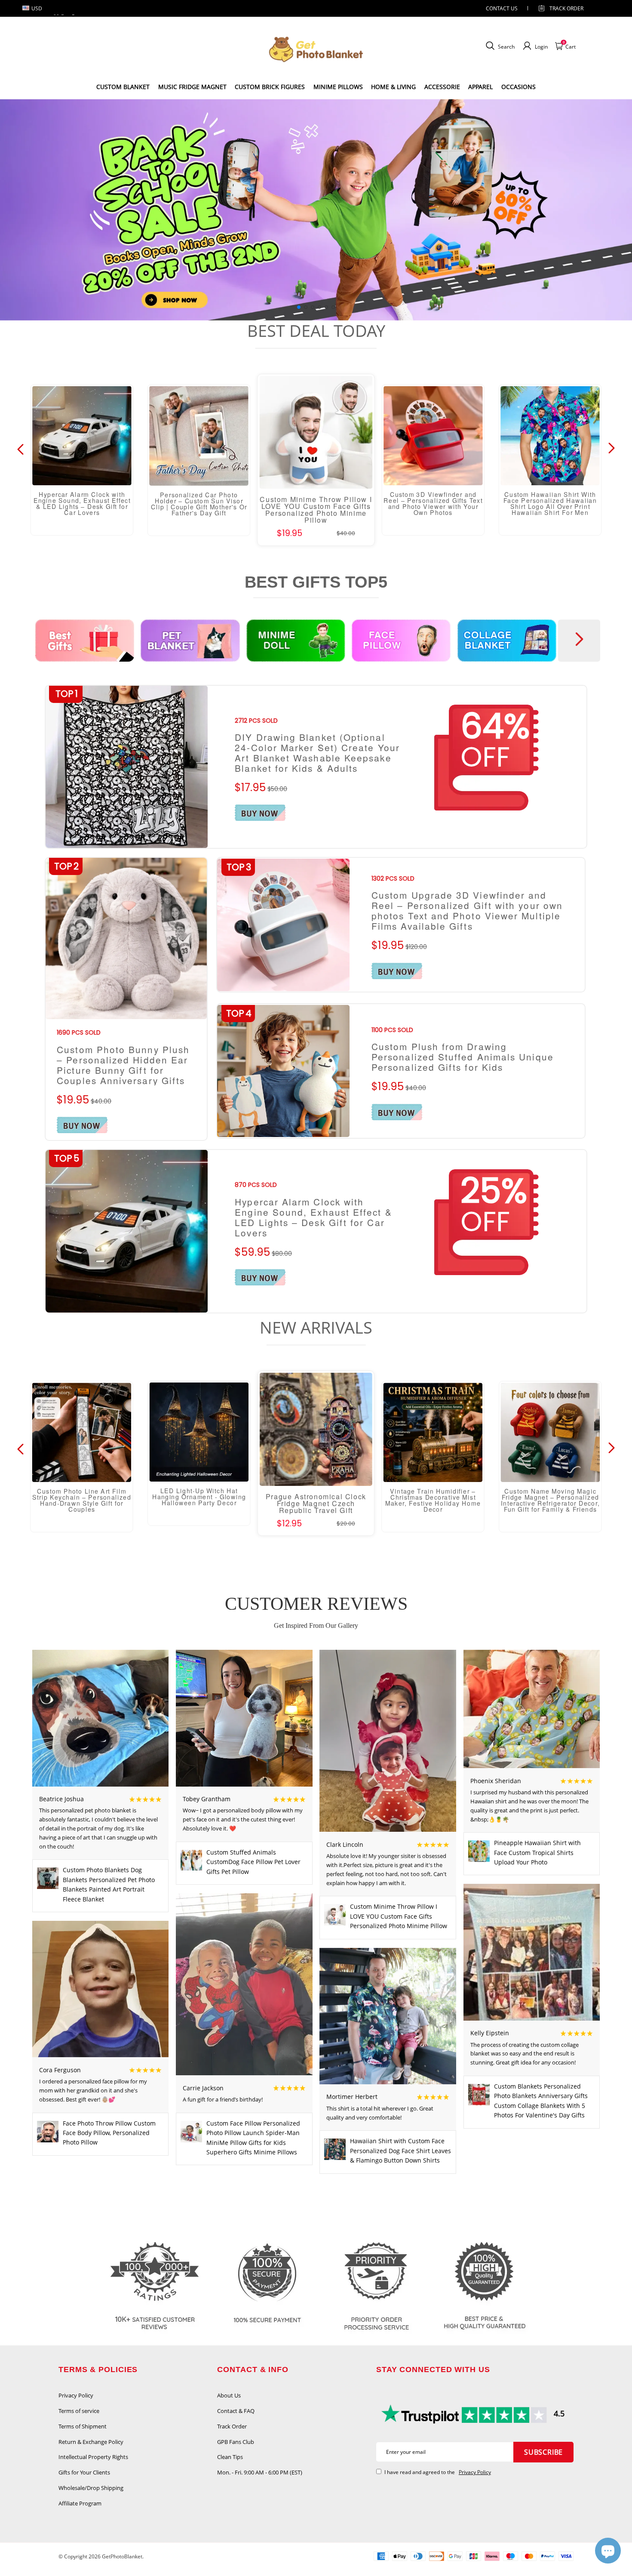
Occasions (518, 87)
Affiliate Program (80, 2503)
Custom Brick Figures (270, 87)
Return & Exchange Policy (91, 2442)
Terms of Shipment (83, 2426)
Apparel (480, 87)
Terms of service (79, 2411)
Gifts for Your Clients (84, 2472)
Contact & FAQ (236, 2411)
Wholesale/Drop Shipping (91, 2488)
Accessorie (442, 87)
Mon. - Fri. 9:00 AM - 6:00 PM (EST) (260, 2472)
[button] (299, 307)
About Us (229, 2395)
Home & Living (393, 87)
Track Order (566, 8)
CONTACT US (502, 8)
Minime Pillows (338, 87)
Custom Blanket (123, 87)
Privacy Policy (76, 2395)
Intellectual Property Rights (93, 2457)
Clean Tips (230, 2457)
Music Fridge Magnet (192, 87)
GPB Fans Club (236, 2442)
